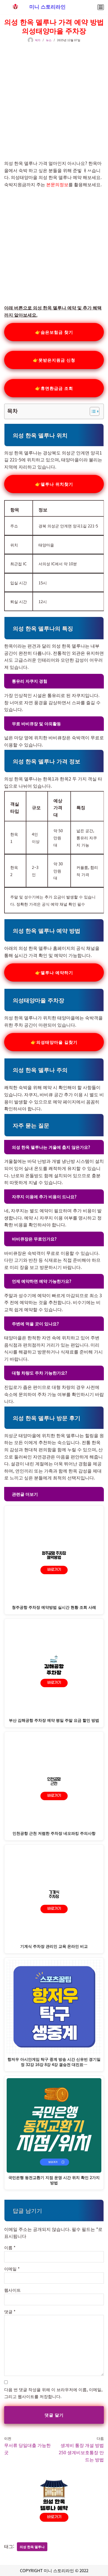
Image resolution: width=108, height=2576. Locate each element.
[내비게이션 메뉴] (101, 7)
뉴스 (49, 40)
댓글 (10, 2311)
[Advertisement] (54, 99)
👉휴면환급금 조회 (54, 388)
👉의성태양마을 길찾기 (54, 1042)
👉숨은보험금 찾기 (54, 332)
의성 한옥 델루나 (32, 2547)
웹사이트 (12, 2290)
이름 (10, 2247)
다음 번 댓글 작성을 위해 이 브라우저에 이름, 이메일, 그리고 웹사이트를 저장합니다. (53, 2393)
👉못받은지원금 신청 (54, 360)
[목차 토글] (92, 411)
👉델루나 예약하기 (54, 972)
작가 (38, 40)
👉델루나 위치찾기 (54, 484)
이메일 (12, 2269)
